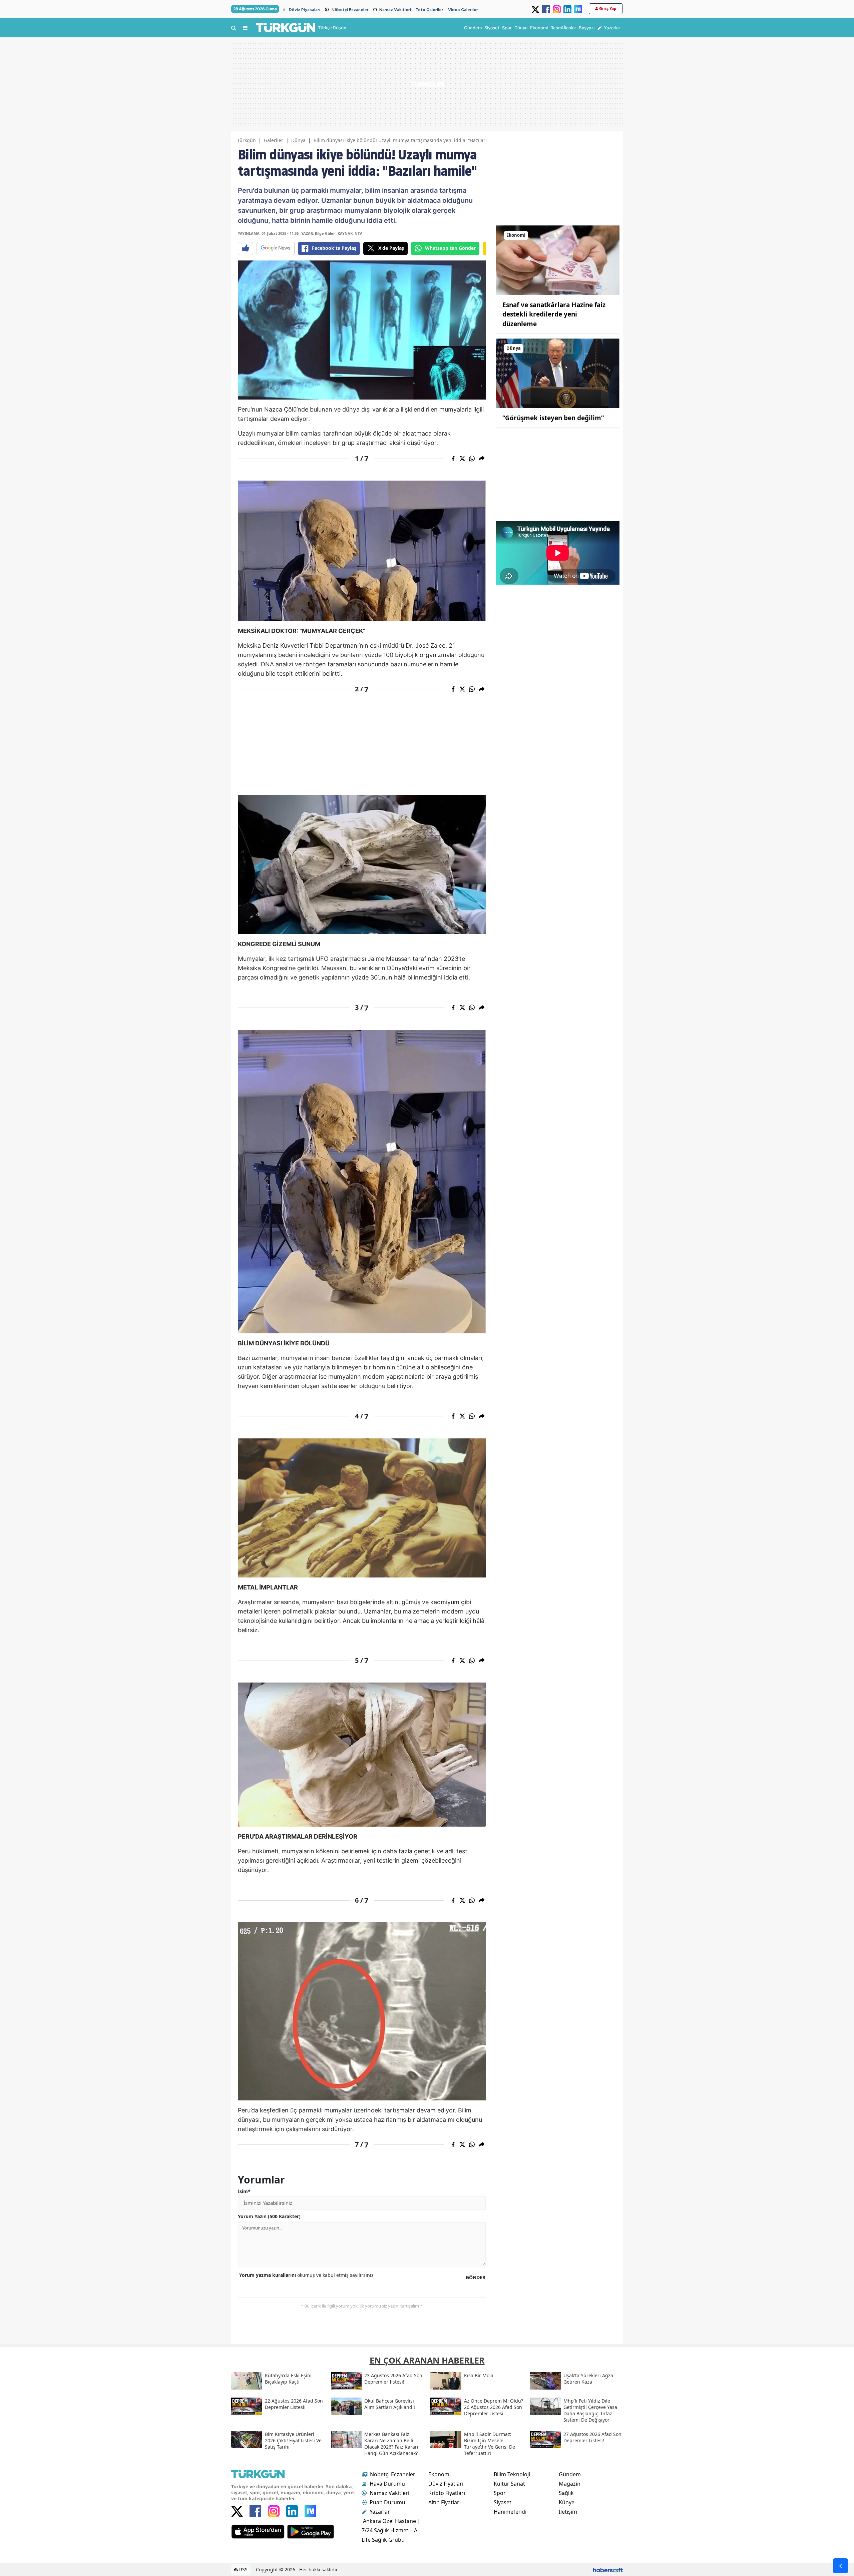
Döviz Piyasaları (305, 10)
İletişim (568, 2512)
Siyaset (503, 2502)
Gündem (570, 2474)
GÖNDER (476, 2277)
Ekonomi (440, 2474)
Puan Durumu (387, 2502)
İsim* (244, 2191)
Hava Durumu (387, 2484)
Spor (500, 2493)
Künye (567, 2502)
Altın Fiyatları (445, 2502)
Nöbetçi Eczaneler (350, 10)
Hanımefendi (510, 2512)
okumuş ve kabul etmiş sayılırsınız (306, 2275)
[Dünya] (558, 373)
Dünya (298, 140)
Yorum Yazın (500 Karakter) (269, 2216)
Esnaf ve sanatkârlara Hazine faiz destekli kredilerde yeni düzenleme (554, 314)
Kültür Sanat (509, 2484)
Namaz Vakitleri (395, 10)
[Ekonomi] (558, 260)
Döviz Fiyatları (446, 2484)
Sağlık (566, 2493)
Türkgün (247, 140)
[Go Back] (840, 2566)
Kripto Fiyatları (447, 2493)
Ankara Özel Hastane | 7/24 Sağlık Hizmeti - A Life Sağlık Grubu (391, 2530)
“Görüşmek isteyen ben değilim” (553, 418)
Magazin (570, 2484)
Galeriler (274, 140)
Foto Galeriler (430, 10)
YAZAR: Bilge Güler (318, 233)
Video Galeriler (463, 10)
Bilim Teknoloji (512, 2474)
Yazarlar (380, 2512)
